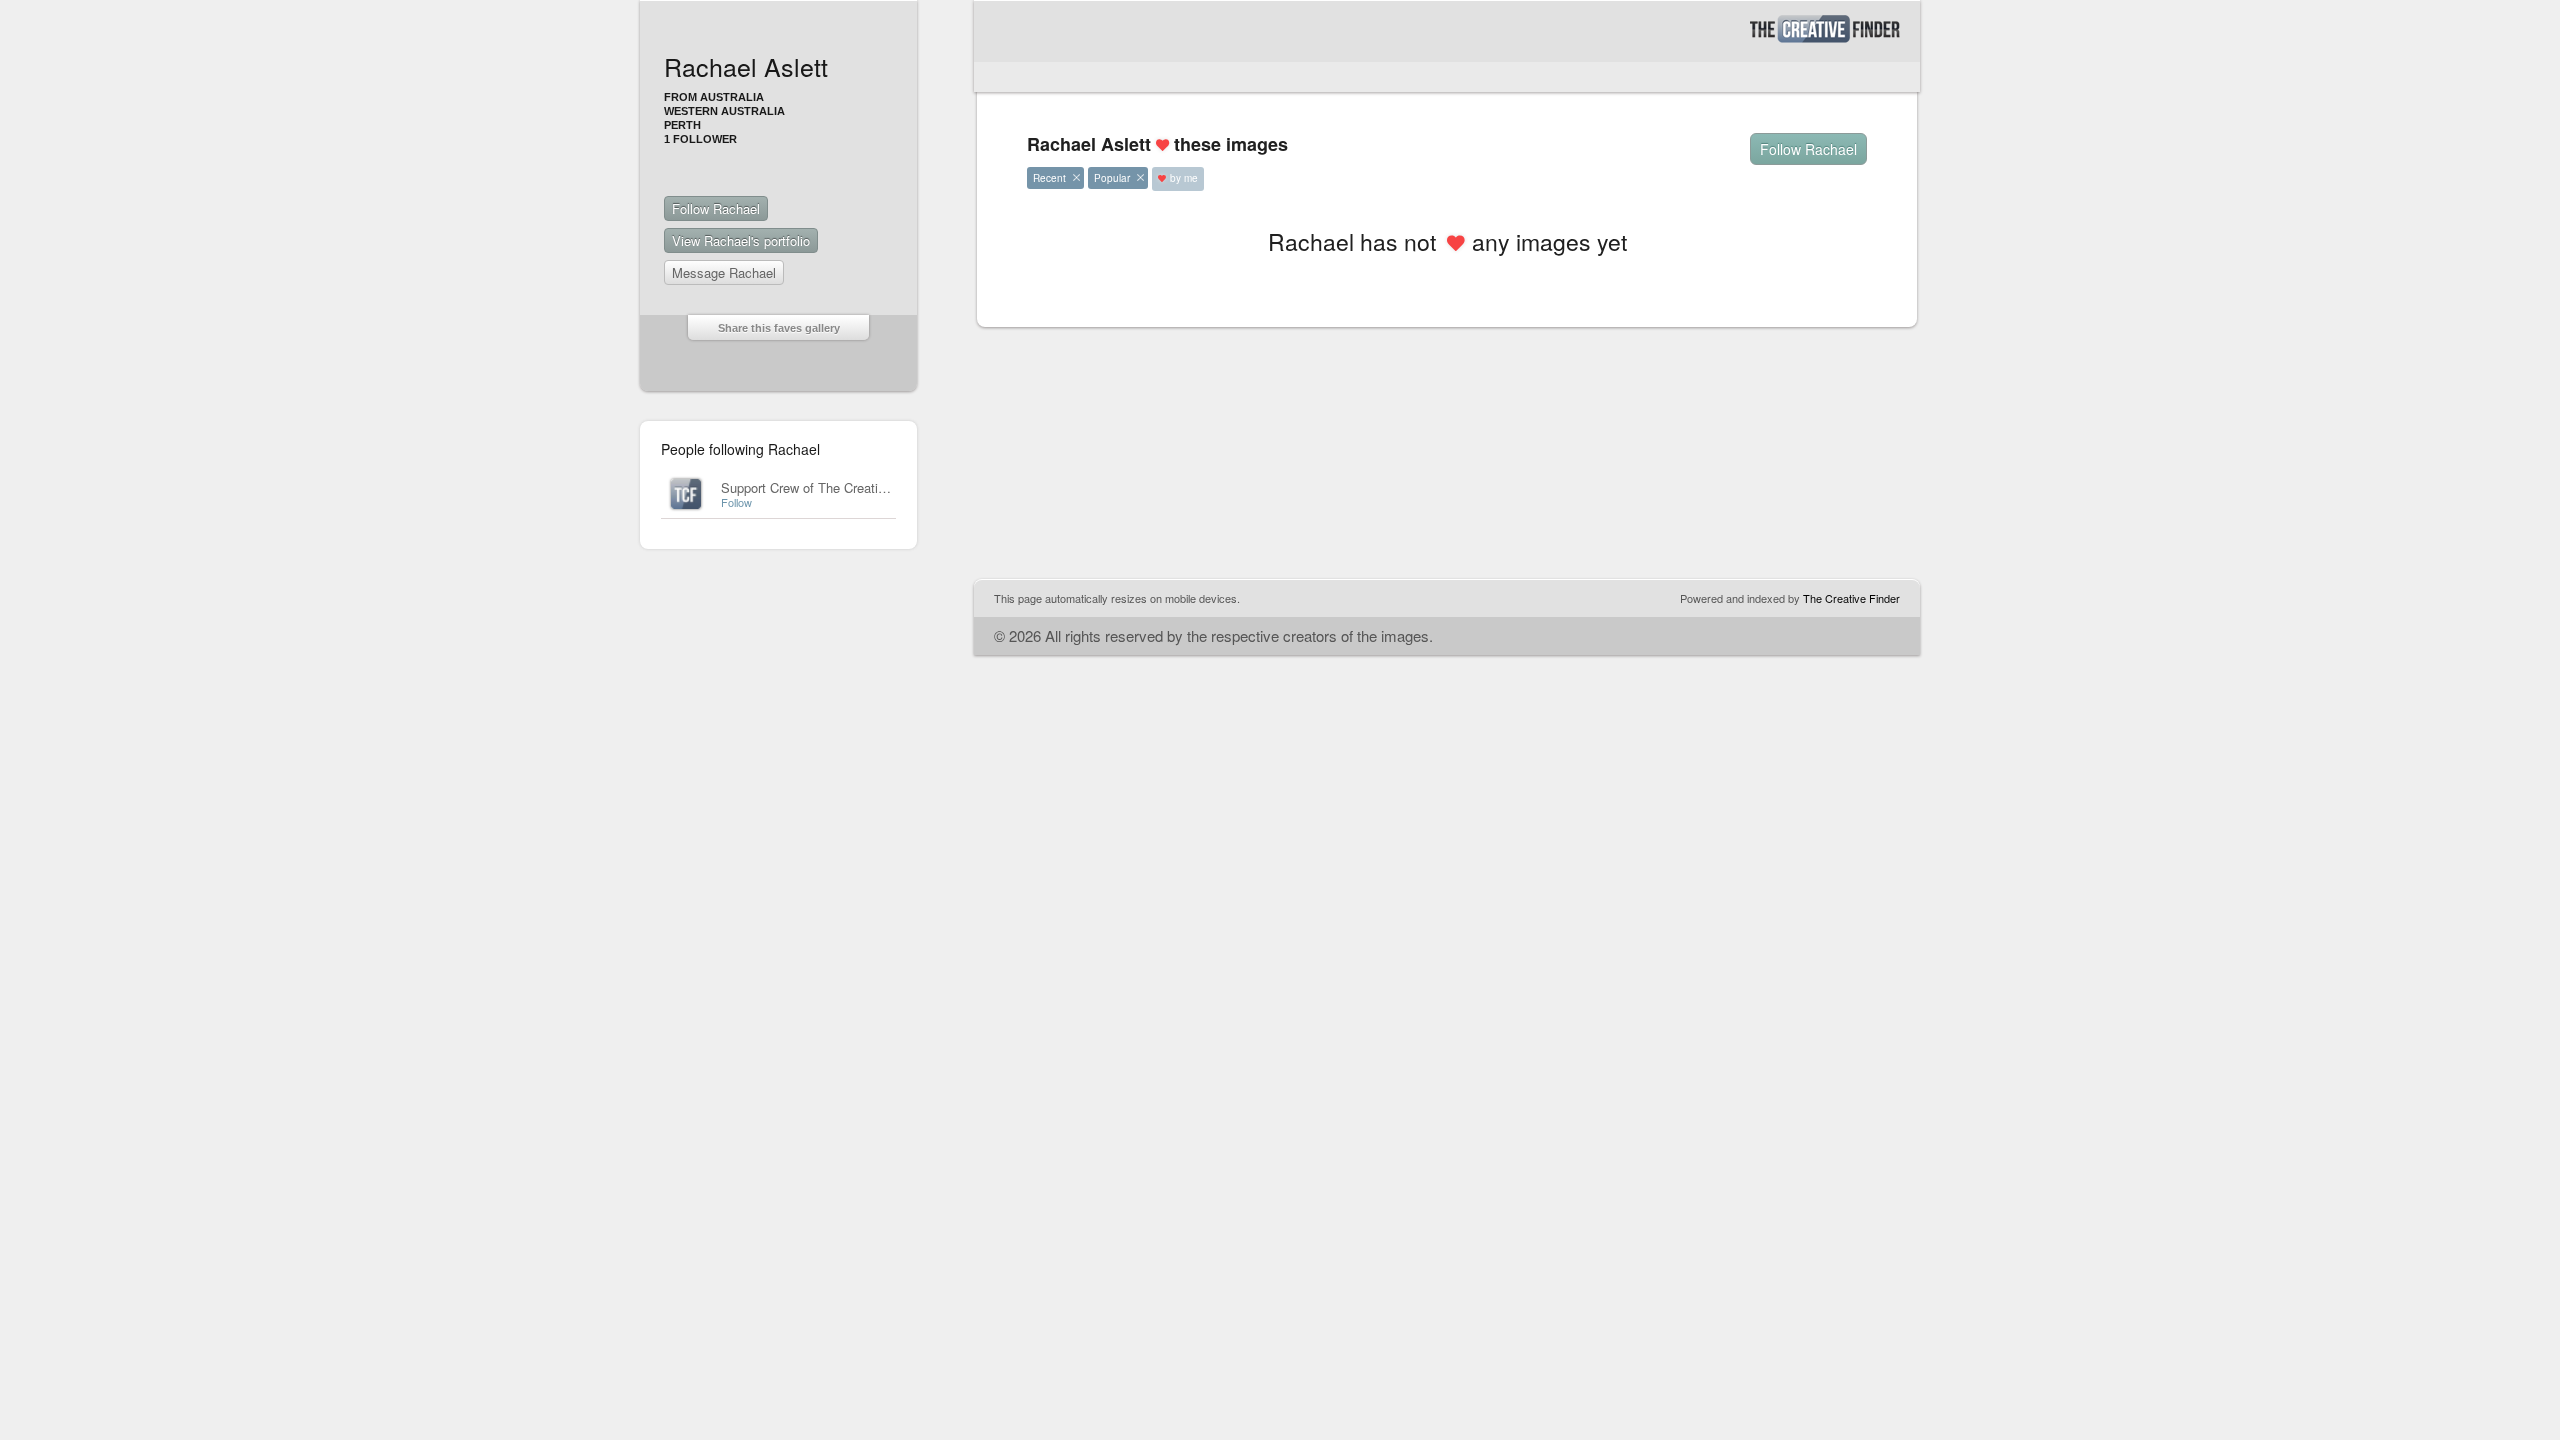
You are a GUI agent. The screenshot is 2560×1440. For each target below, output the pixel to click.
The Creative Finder (1851, 598)
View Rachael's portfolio (741, 240)
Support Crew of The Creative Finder (826, 487)
